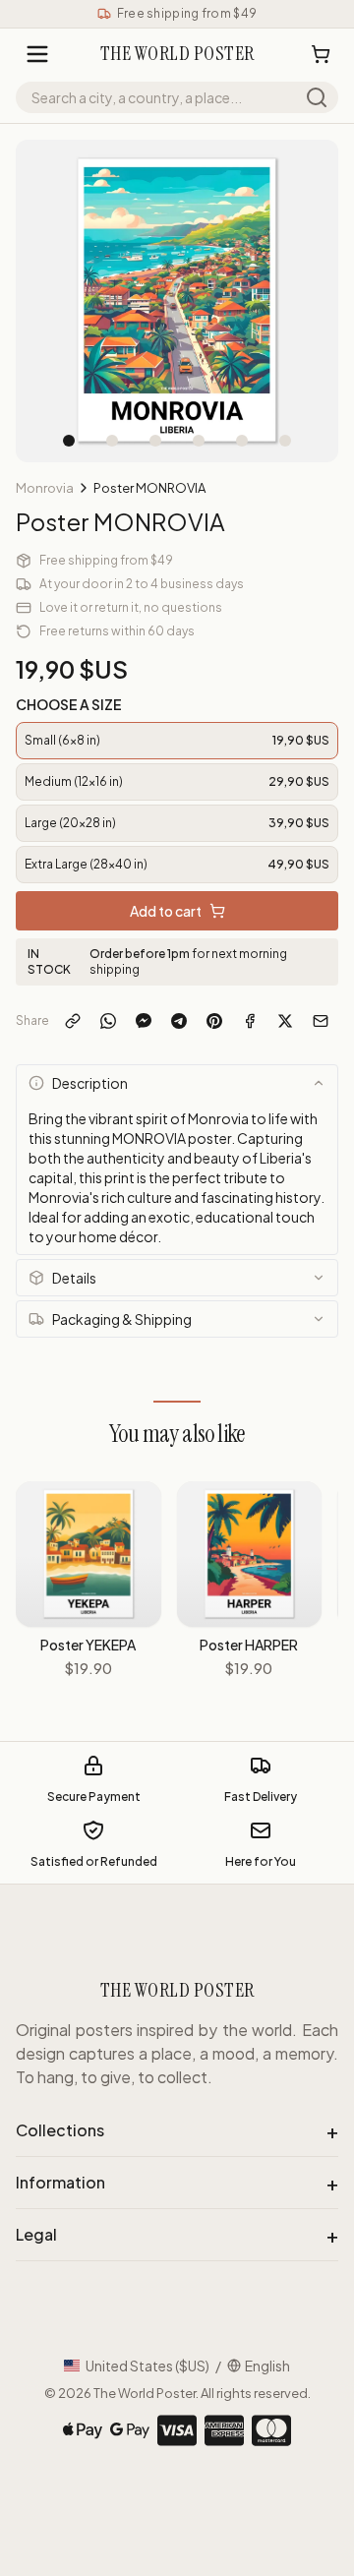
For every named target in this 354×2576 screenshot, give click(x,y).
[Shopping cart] (321, 54)
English (267, 2366)
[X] (285, 1021)
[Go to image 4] (199, 441)
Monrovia (45, 488)
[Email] (321, 1021)
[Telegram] (179, 1021)
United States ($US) (147, 2366)
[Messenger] (144, 1021)
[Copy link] (73, 1021)
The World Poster (145, 2393)
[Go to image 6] (285, 441)
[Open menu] (37, 54)
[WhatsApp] (108, 1021)
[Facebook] (250, 1021)
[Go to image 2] (112, 441)
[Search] (317, 97)
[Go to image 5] (242, 441)
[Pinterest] (214, 1021)
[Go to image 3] (155, 441)
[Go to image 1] (69, 441)
